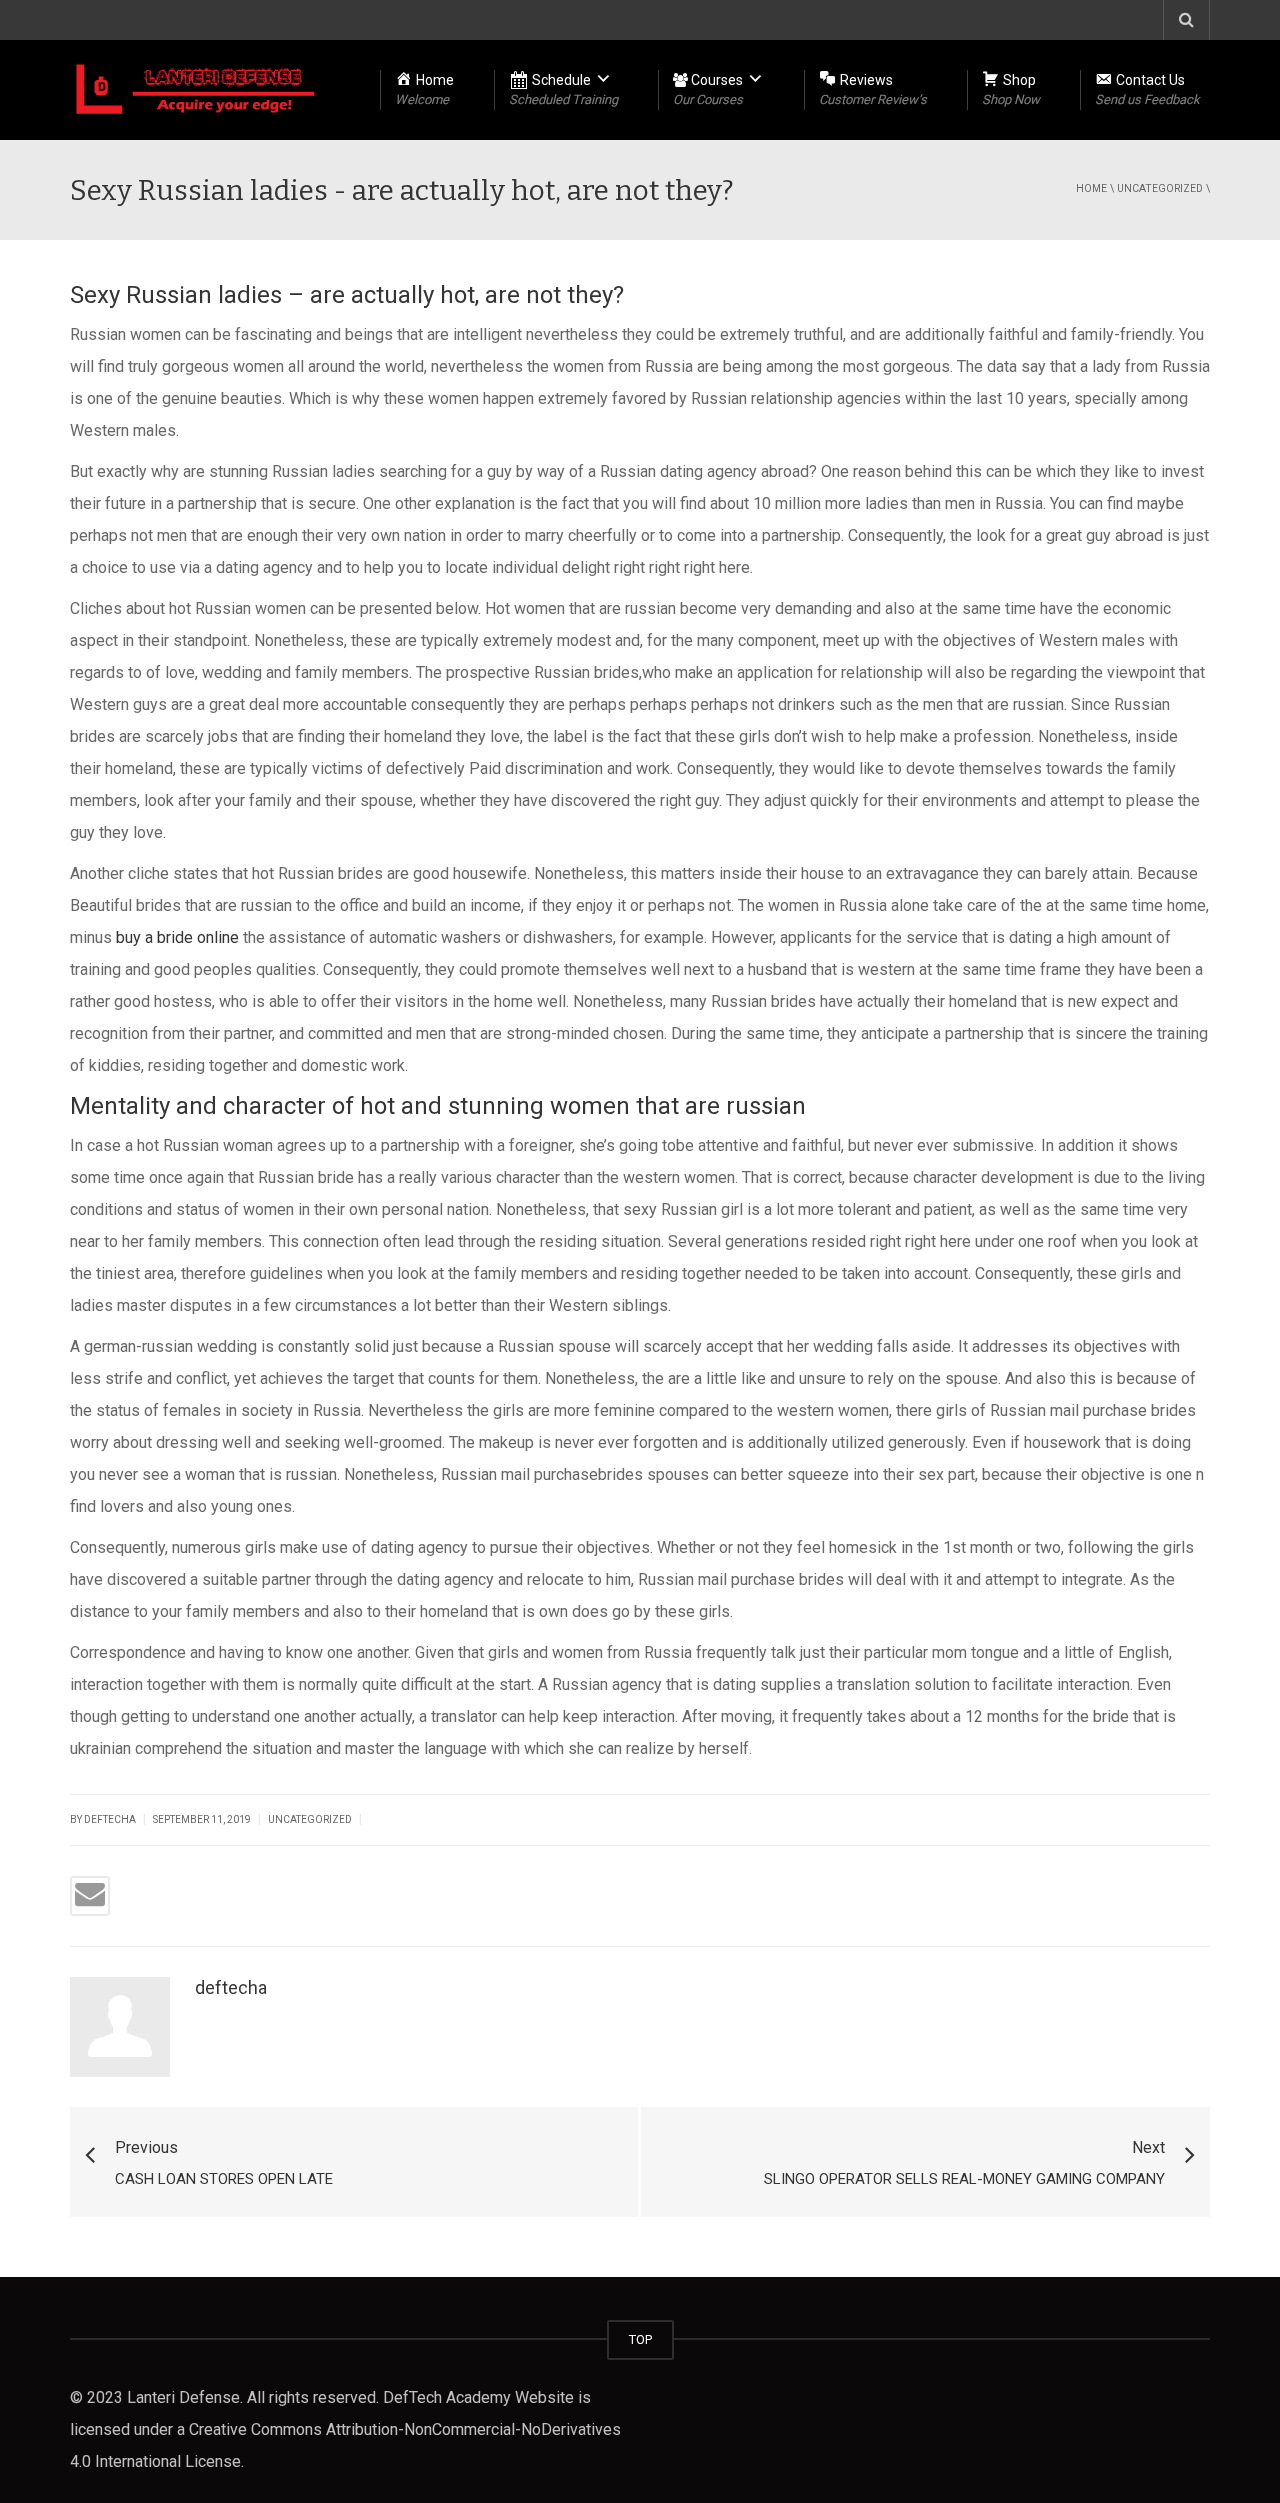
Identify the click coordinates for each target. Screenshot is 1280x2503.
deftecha (231, 1987)
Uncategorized (1160, 188)
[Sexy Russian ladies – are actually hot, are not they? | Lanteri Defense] (196, 89)
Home (1091, 188)
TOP (640, 2339)
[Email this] (90, 1896)
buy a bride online (177, 937)
